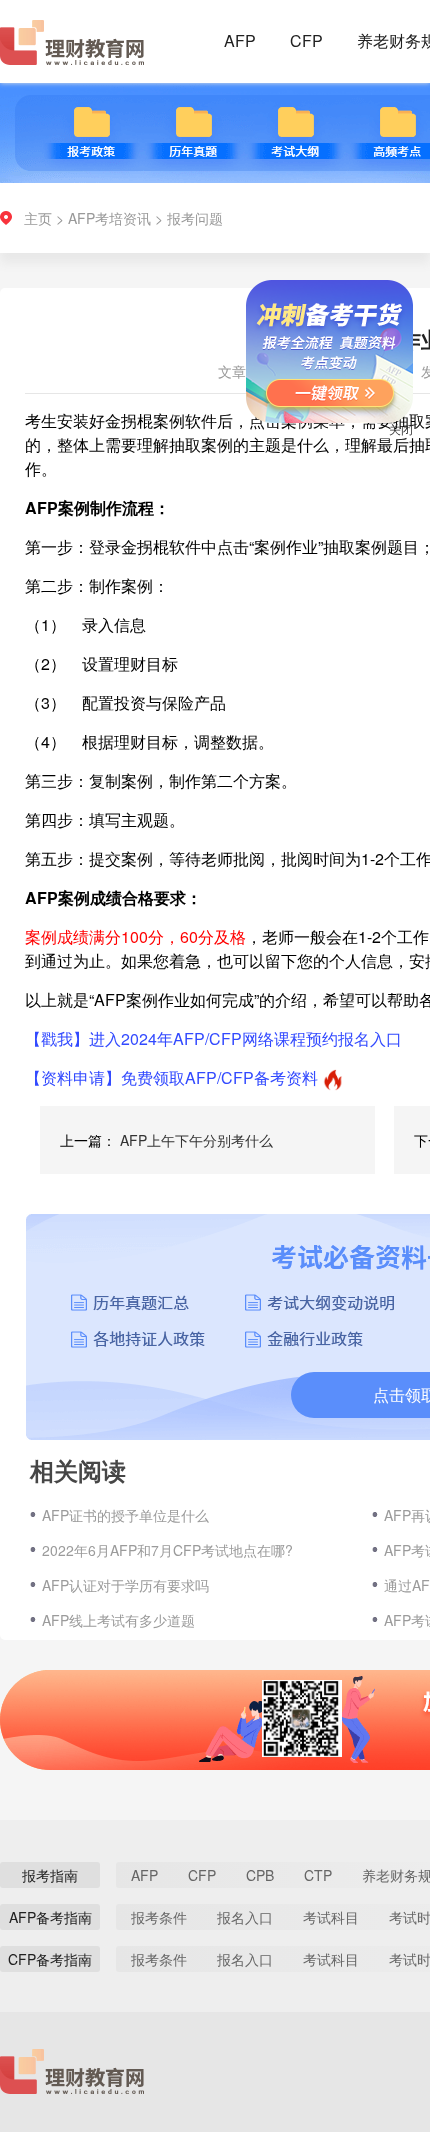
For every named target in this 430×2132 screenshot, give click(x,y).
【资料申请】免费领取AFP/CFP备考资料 (171, 1077)
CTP (318, 1875)
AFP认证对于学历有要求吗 (125, 1585)
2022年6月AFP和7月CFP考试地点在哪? (167, 1550)
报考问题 (195, 218)
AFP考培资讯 (109, 218)
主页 (38, 218)
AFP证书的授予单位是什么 (125, 1515)
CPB (260, 1875)
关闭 (388, 441)
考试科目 (331, 1917)
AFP (240, 40)
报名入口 (245, 1917)
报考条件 (159, 1917)
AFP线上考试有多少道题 (118, 1620)
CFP (306, 40)
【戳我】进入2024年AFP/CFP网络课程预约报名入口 (213, 1038)
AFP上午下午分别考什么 (196, 1140)
